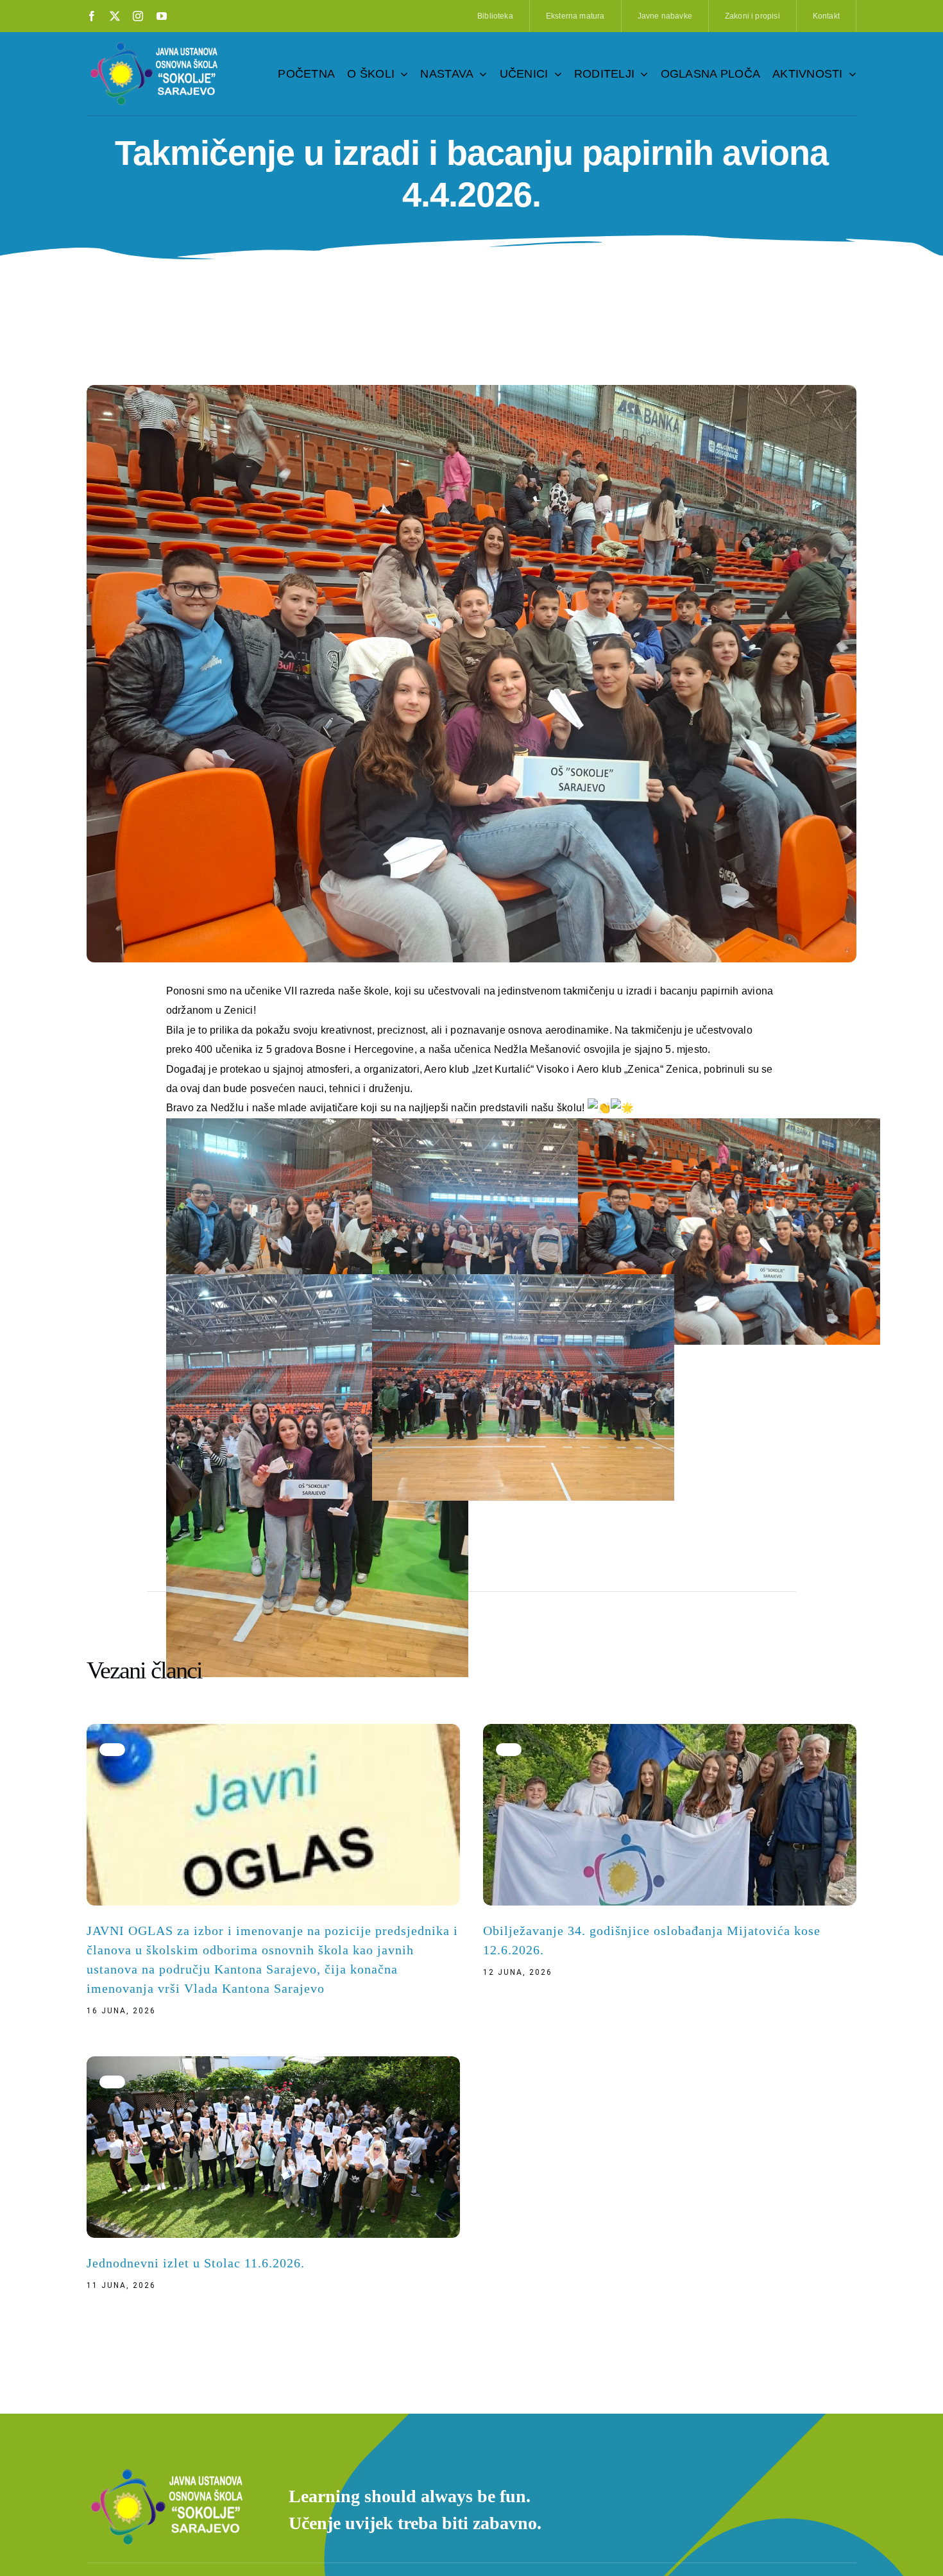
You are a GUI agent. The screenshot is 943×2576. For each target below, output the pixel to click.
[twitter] (115, 16)
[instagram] (138, 16)
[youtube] (162, 16)
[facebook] (92, 16)
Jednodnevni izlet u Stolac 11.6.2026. (196, 2263)
